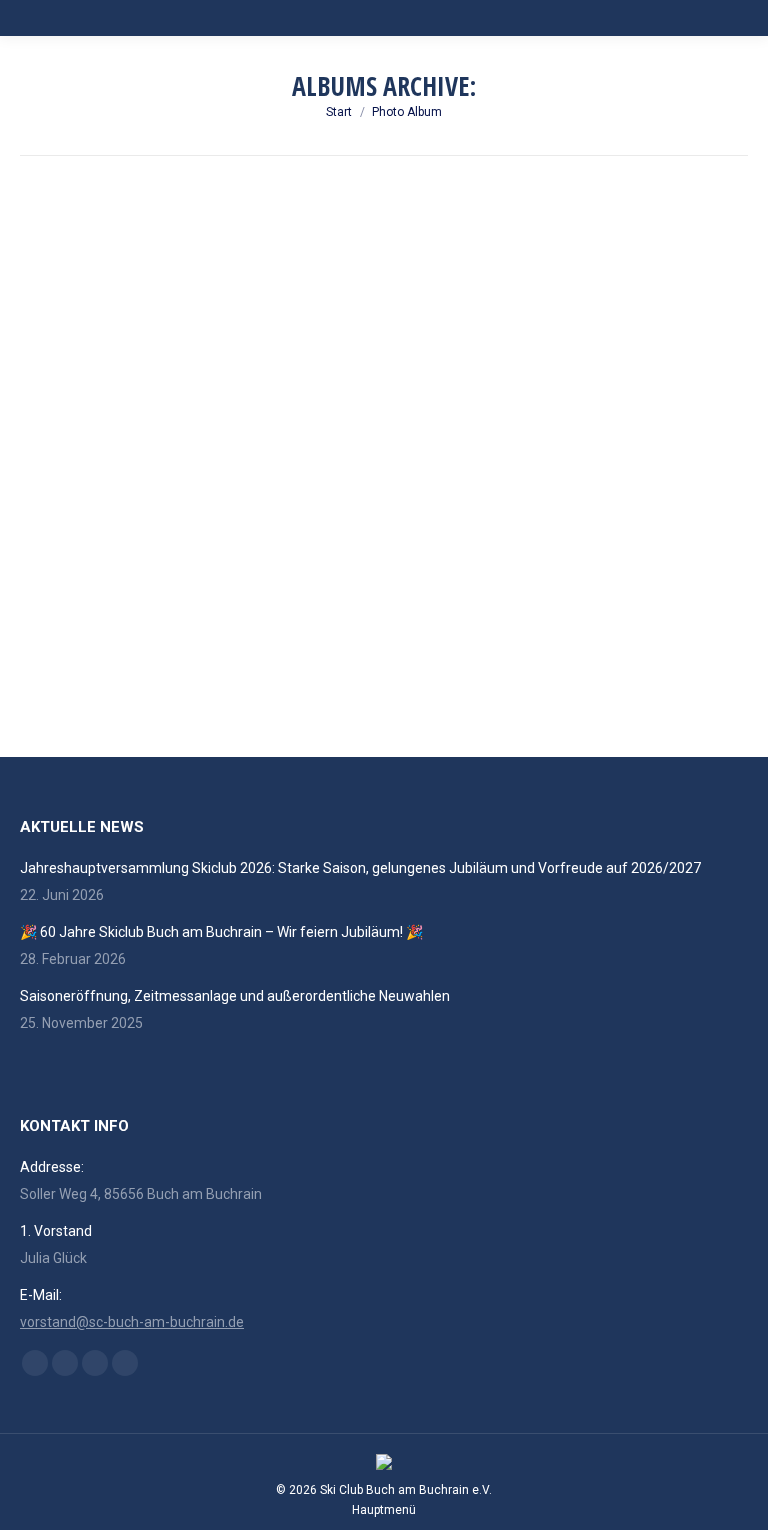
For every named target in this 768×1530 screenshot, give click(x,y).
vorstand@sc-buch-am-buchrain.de (132, 1322)
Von (75, 657)
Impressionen (110, 626)
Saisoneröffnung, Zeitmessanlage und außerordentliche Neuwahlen (235, 996)
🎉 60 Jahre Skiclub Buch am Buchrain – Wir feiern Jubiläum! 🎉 (221, 932)
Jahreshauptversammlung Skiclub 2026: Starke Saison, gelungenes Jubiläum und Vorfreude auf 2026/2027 (360, 868)
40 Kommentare (286, 657)
